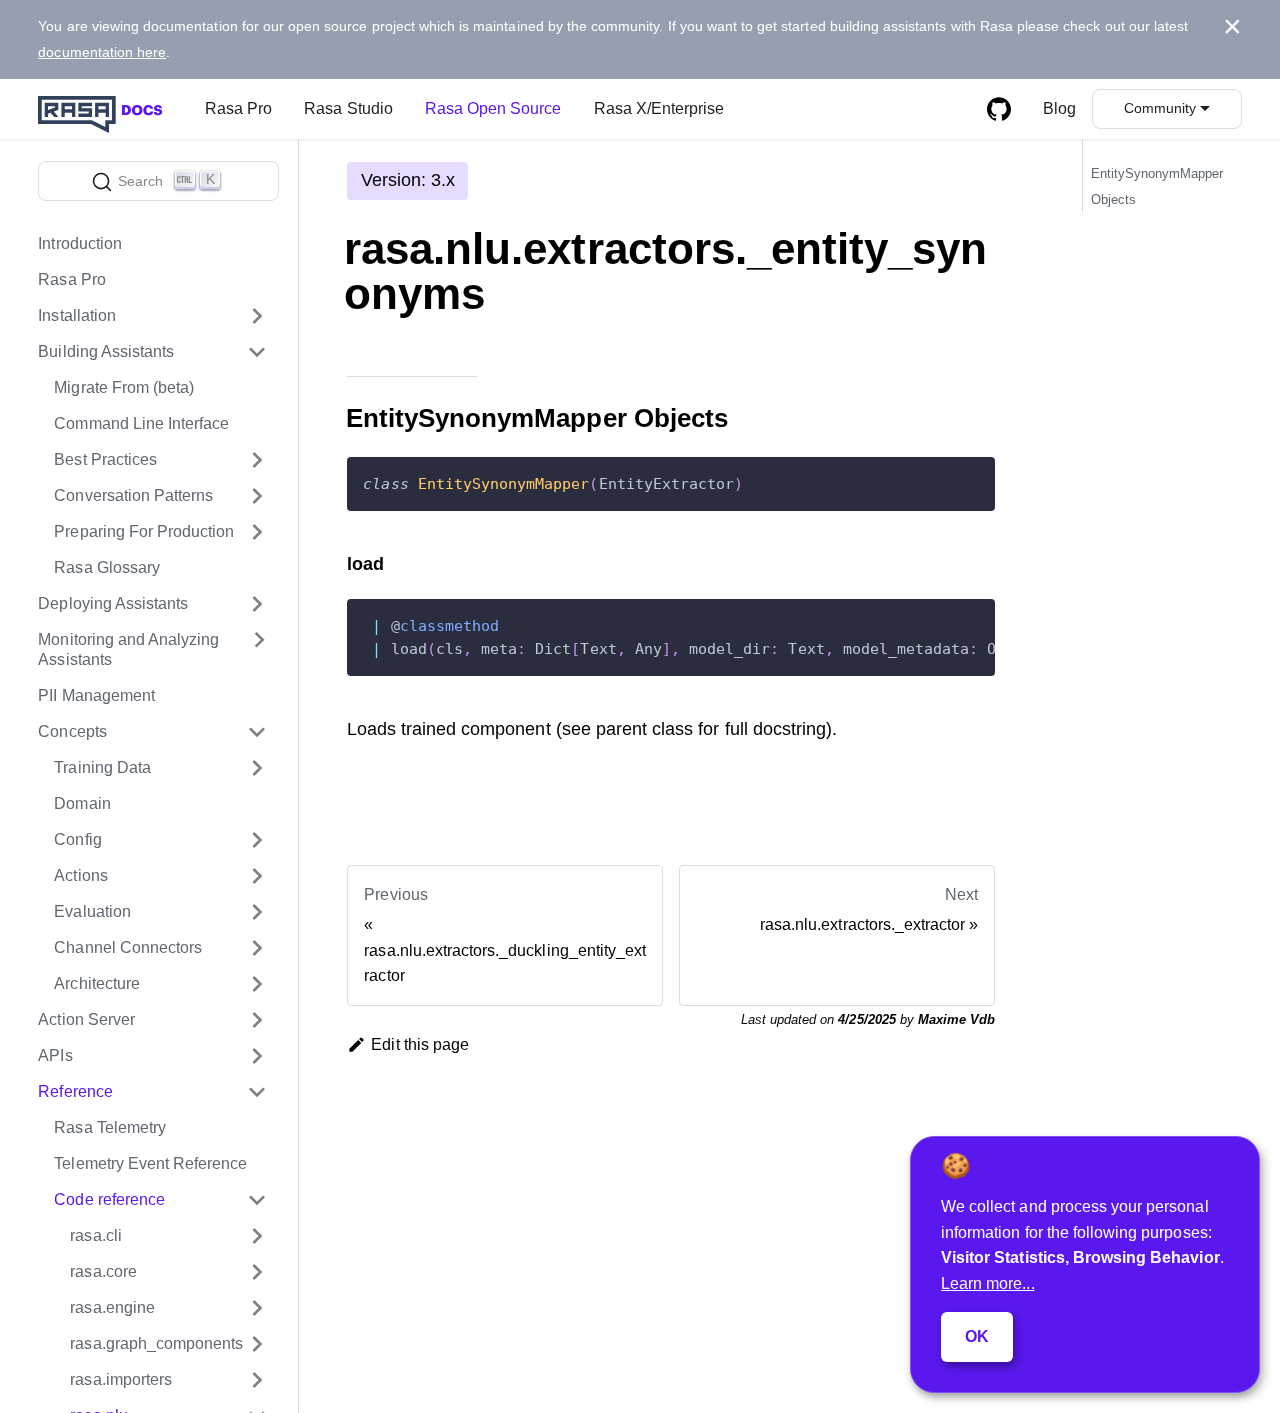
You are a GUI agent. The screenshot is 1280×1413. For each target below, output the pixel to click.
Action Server (86, 1019)
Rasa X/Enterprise (659, 108)
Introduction (80, 243)
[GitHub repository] (999, 109)
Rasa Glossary (107, 567)
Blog (1059, 108)
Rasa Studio (348, 108)
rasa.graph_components (156, 1343)
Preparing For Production (144, 531)
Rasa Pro (238, 108)
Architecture (97, 983)
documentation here (102, 52)
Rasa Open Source (493, 108)
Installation (77, 315)
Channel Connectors (128, 947)
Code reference (109, 1199)
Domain (82, 803)
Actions (80, 875)
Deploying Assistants (113, 603)
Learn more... (988, 1283)
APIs (55, 1055)
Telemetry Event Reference (150, 1163)
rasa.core (103, 1271)
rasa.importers (121, 1379)
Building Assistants (106, 351)
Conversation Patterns (133, 495)
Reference (75, 1091)
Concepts (72, 731)
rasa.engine (112, 1307)
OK (977, 1336)
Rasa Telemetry (110, 1127)
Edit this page (420, 1044)
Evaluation (92, 911)
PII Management (96, 695)
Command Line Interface (141, 423)
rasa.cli (95, 1235)
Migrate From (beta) (124, 387)
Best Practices (105, 459)
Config (77, 839)
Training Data (102, 767)
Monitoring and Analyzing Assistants (128, 649)
